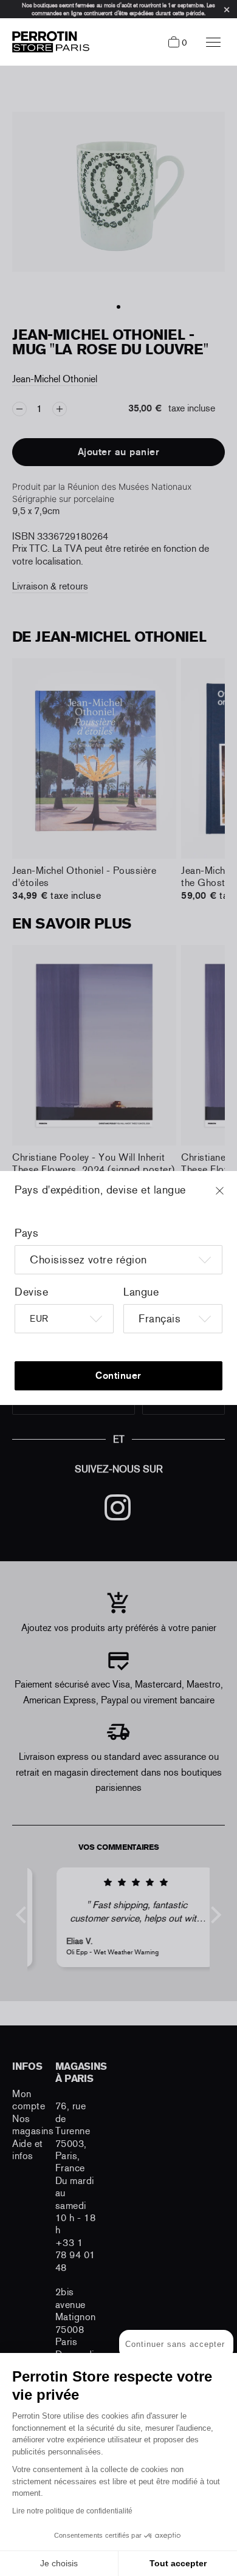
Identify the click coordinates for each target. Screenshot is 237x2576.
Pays (26, 1233)
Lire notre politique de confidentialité (72, 2511)
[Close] (231, 1197)
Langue (141, 1292)
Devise (31, 1292)
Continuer (118, 1376)
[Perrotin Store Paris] (48, 42)
